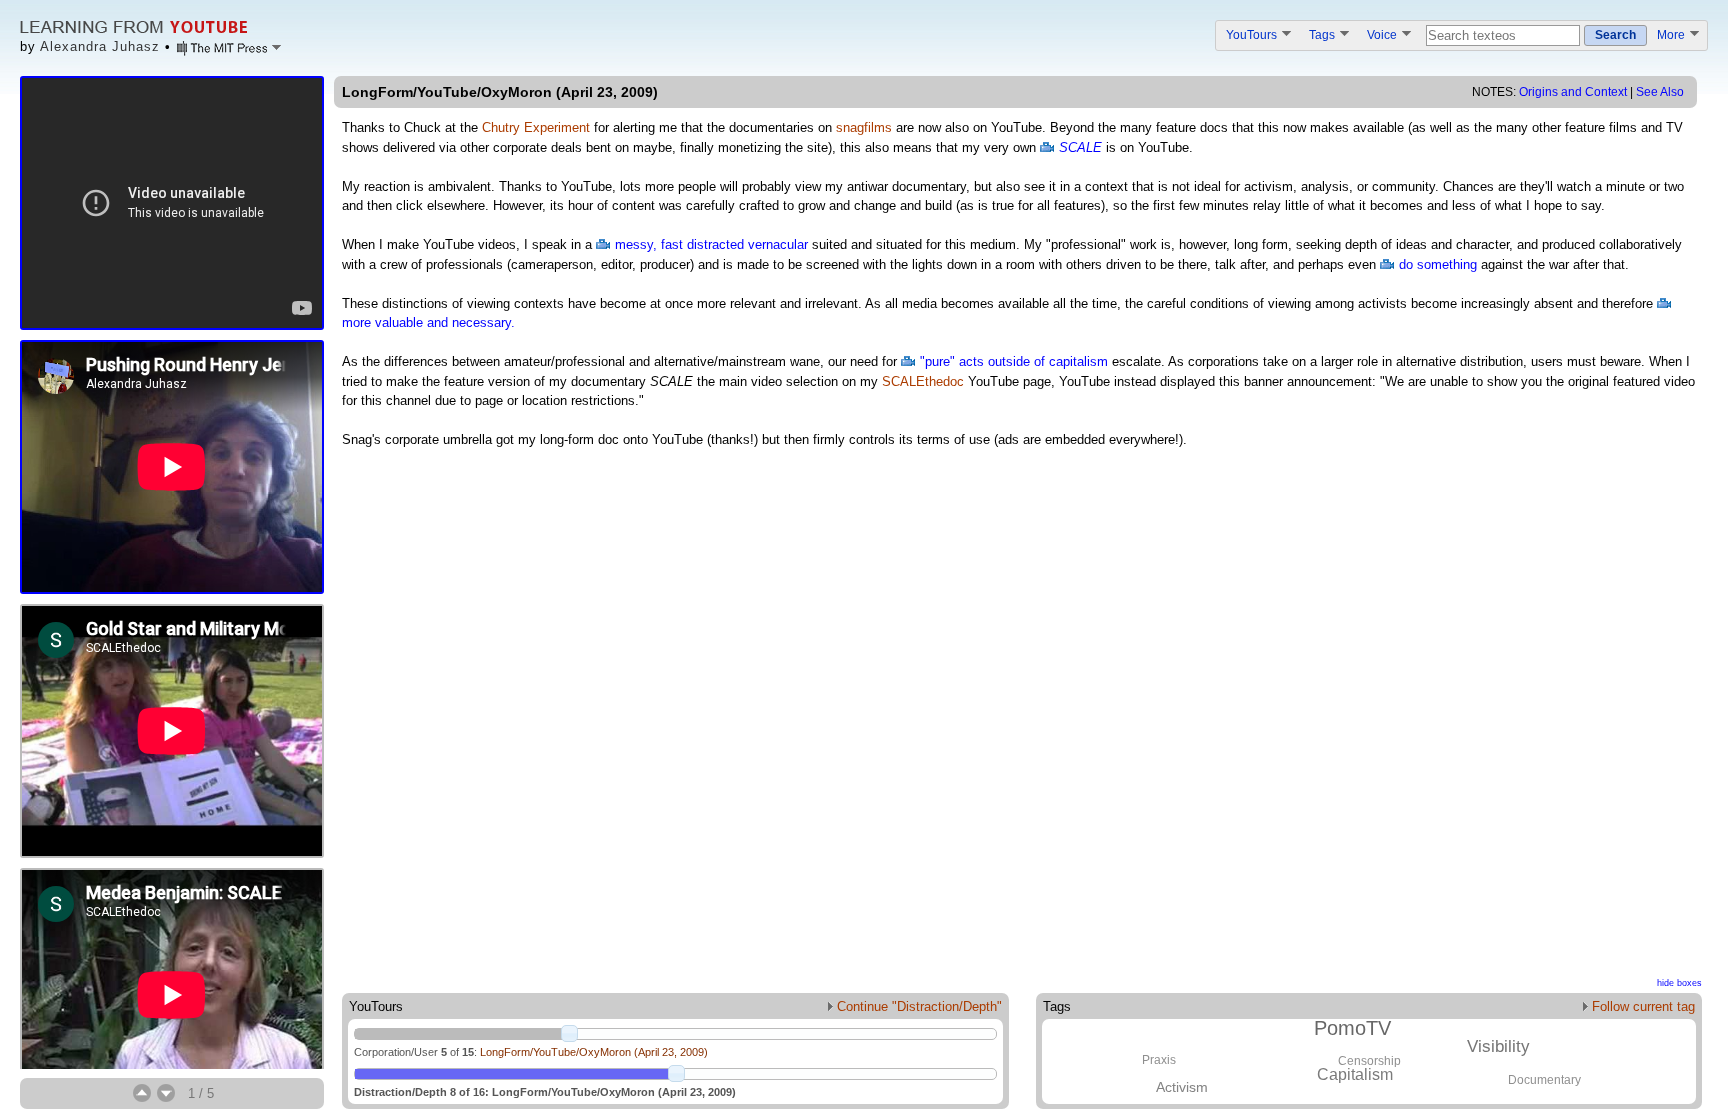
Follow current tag (1641, 1006)
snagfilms (864, 127)
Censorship (1369, 1061)
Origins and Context (1573, 92)
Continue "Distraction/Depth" (917, 1006)
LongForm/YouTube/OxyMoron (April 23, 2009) (594, 1052)
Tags (1323, 34)
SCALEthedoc (923, 381)
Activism (1182, 1087)
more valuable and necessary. (428, 322)
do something (1438, 264)
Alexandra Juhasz (100, 46)
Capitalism (1355, 1074)
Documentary (1544, 1080)
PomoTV (1352, 1028)
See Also (1660, 92)
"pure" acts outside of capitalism (1014, 361)
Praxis (1159, 1060)
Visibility (1498, 1046)
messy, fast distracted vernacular (711, 244)
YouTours (1253, 34)
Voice (1383, 34)
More (1672, 34)
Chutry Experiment (536, 127)
